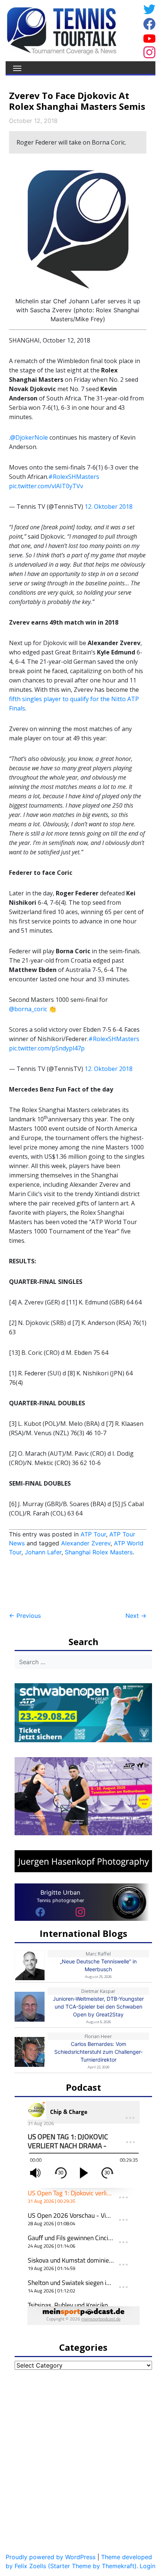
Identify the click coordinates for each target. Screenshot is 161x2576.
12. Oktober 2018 (109, 507)
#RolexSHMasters (74, 477)
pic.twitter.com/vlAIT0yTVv (46, 486)
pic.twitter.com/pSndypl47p (47, 1048)
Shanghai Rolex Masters (99, 1552)
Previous (25, 1616)
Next (136, 1616)
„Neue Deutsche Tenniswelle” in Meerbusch (98, 1965)
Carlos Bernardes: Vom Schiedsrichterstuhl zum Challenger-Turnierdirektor (98, 2052)
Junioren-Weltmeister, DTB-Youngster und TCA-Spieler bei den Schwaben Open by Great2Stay (98, 2007)
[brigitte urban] (40, 1912)
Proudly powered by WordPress (51, 2557)
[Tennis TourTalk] (62, 30)
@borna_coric (28, 1009)
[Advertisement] (69, 1584)
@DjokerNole (29, 437)
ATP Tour (93, 1534)
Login (148, 2566)
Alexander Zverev (86, 1543)
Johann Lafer (43, 1552)
